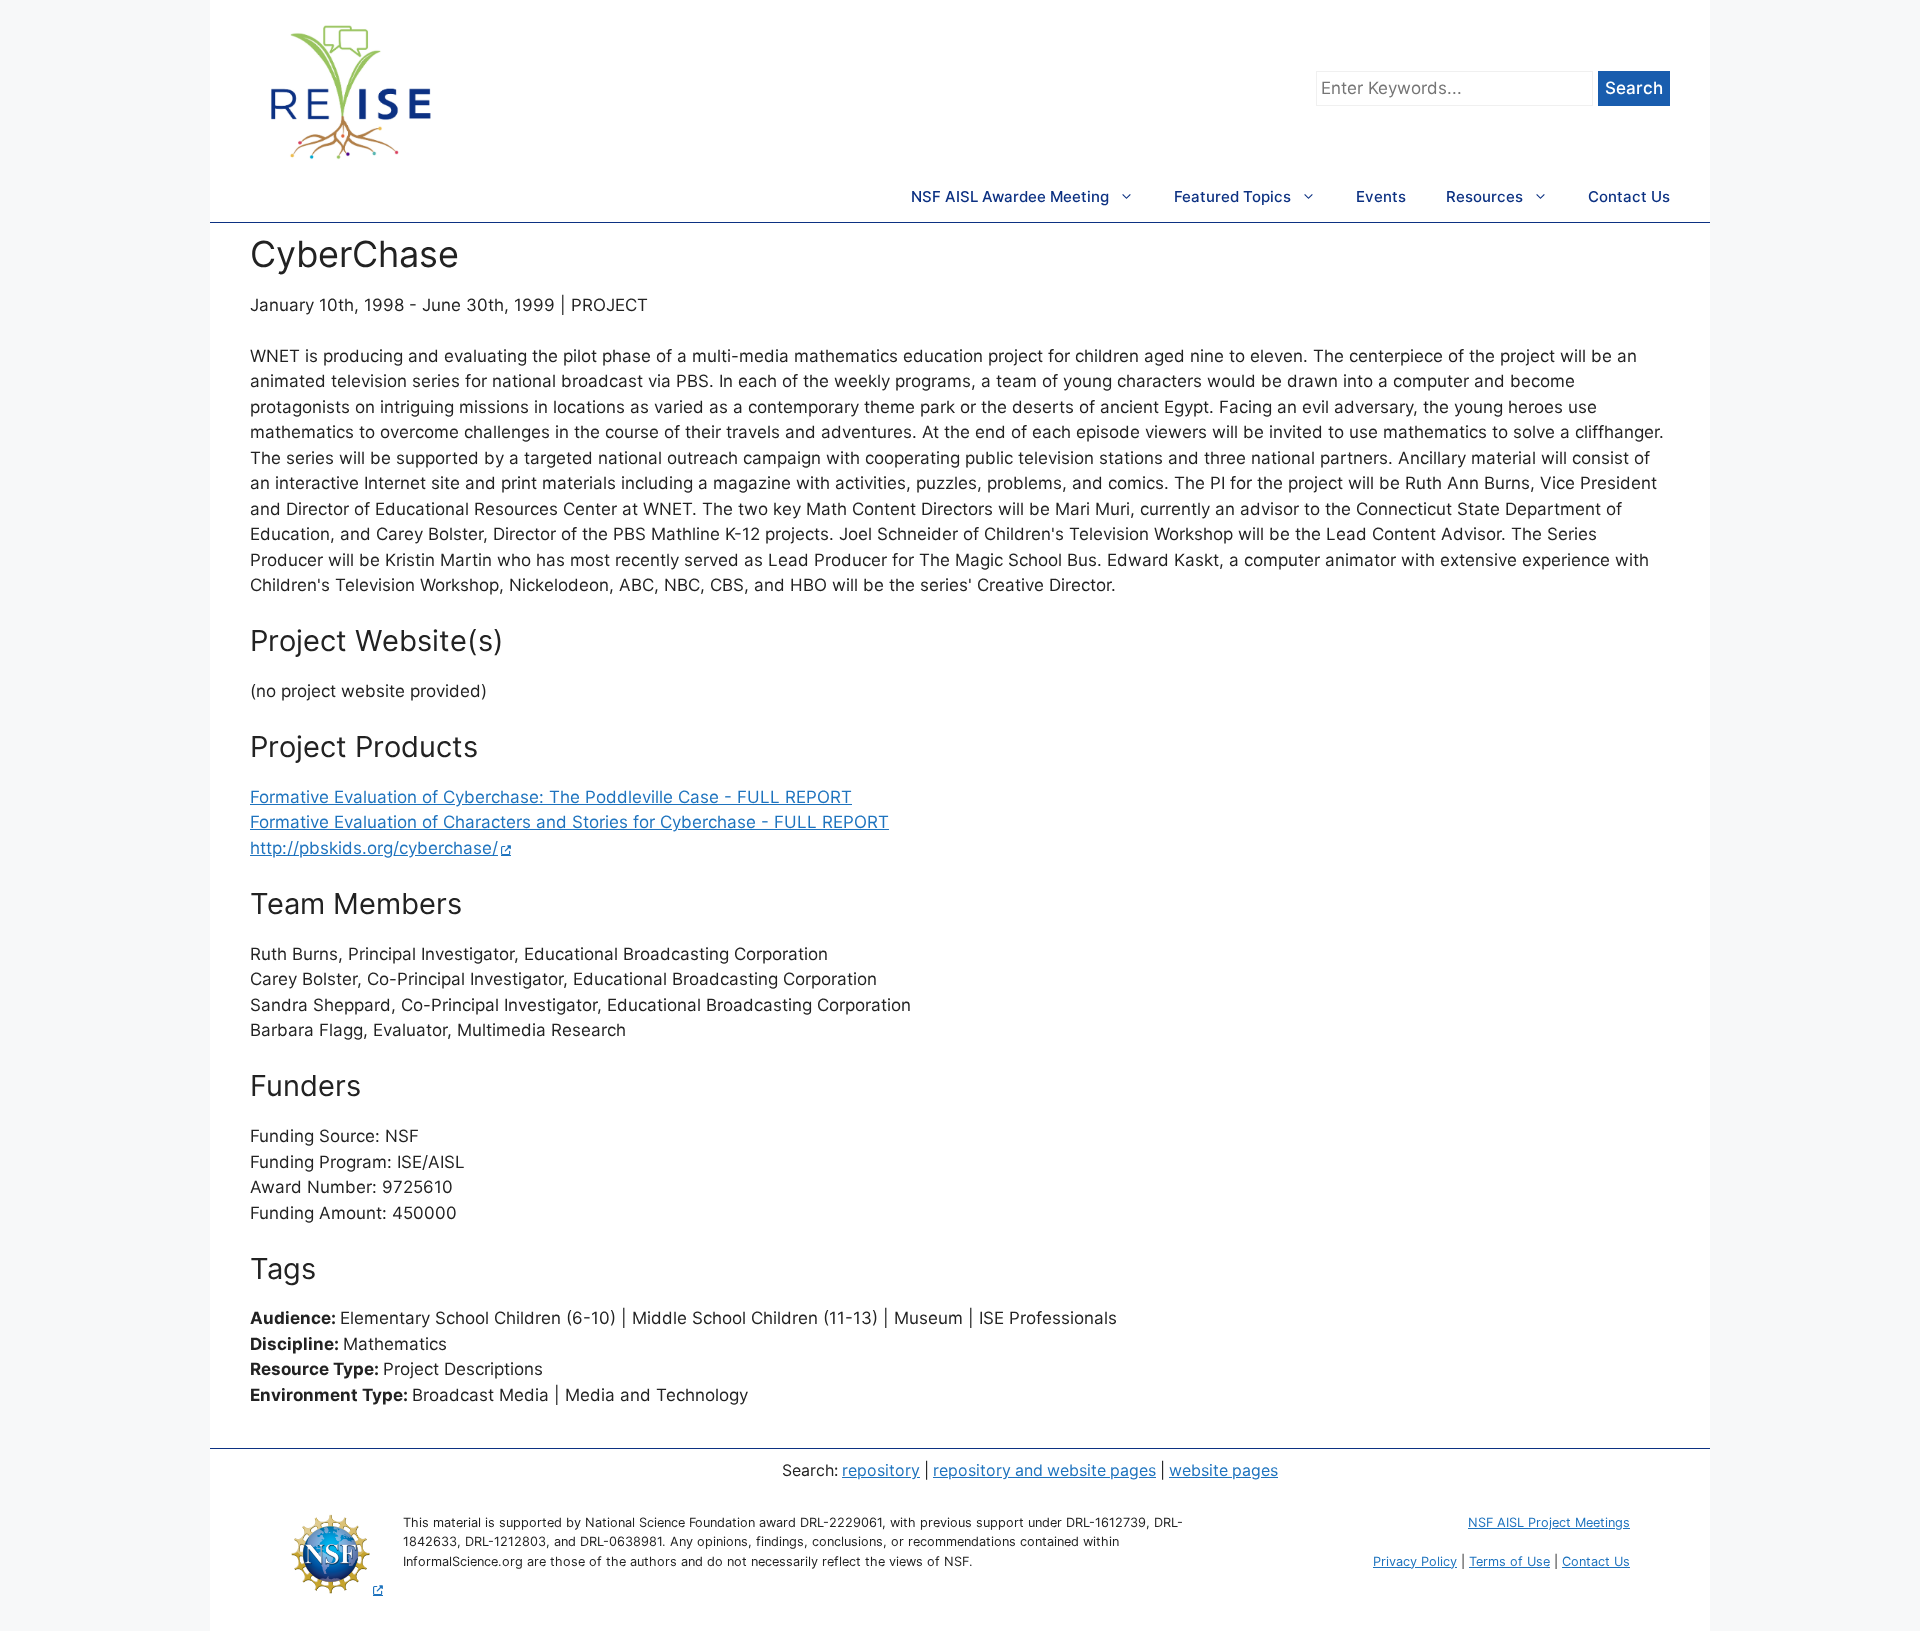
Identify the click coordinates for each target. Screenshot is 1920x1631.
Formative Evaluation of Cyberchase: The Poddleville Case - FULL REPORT (551, 797)
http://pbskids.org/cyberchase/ (374, 848)
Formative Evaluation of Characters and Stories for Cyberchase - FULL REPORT (569, 822)
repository (881, 1470)
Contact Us (1629, 196)
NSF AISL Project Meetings (1549, 1522)
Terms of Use (1509, 1561)
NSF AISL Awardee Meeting (1010, 196)
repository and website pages (1044, 1470)
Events (1381, 196)
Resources (1484, 196)
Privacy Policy (1415, 1561)
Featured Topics (1232, 196)
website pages (1223, 1470)
